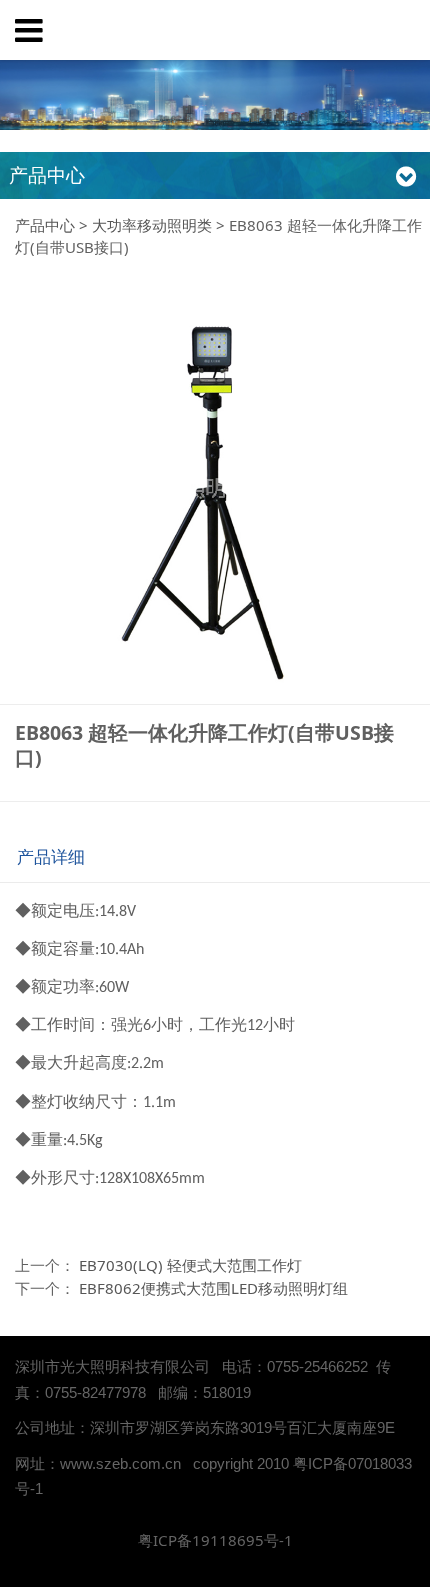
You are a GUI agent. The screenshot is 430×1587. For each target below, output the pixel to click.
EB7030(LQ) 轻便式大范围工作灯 (190, 1265)
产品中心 (45, 225)
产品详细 (51, 856)
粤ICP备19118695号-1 (215, 1540)
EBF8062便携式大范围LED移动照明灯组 (213, 1288)
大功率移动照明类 (152, 225)
